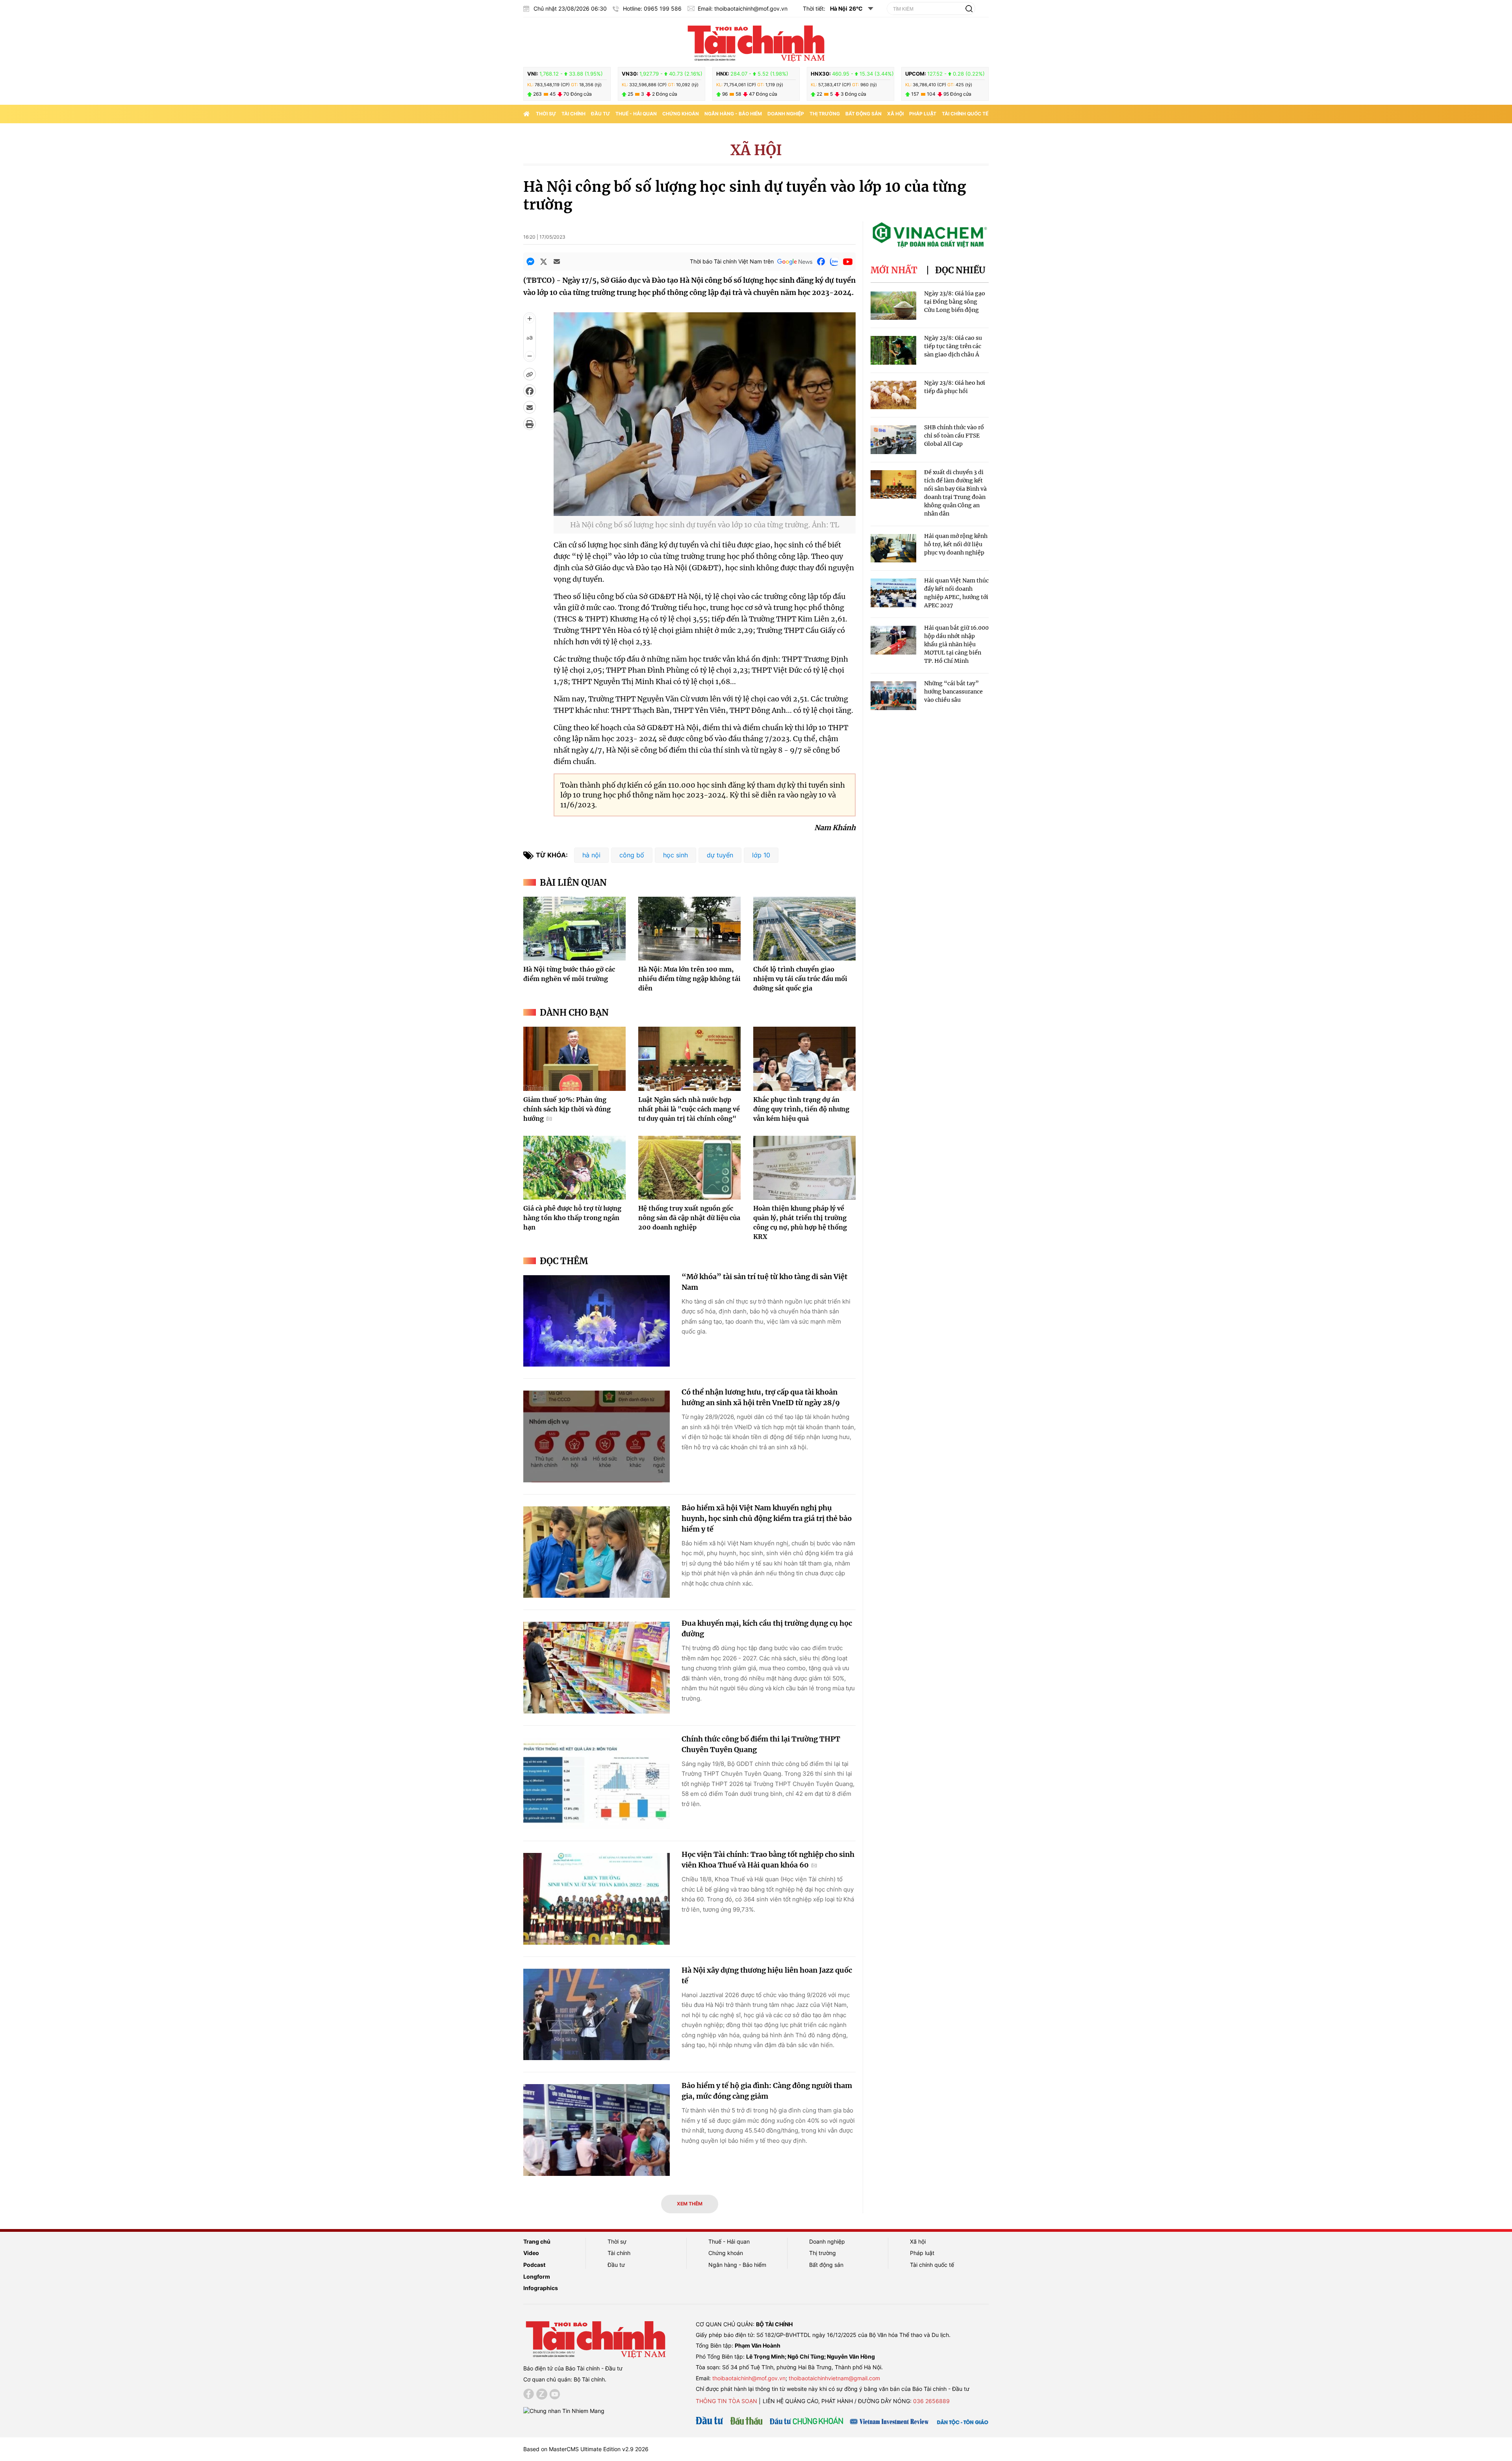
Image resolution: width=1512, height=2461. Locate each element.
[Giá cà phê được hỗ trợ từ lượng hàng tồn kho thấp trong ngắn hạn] (574, 1168)
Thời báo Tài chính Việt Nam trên (732, 261)
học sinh (675, 855)
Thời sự (546, 114)
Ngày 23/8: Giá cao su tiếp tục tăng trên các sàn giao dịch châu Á (953, 346)
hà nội (591, 855)
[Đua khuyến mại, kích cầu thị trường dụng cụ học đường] (597, 1668)
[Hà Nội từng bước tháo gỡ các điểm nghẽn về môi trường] (574, 929)
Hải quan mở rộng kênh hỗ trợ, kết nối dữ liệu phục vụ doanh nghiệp (956, 544)
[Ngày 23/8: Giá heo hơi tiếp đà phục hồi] (893, 395)
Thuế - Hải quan (636, 114)
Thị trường (825, 114)
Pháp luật (923, 114)
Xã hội (895, 114)
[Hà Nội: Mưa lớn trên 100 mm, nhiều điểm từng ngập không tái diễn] (689, 929)
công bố (632, 855)
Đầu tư (600, 114)
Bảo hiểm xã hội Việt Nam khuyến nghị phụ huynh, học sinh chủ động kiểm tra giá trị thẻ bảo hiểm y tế (767, 1518)
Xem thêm (690, 2204)
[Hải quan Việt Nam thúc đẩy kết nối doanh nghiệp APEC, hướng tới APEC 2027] (893, 593)
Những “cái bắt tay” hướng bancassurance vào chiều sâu (953, 692)
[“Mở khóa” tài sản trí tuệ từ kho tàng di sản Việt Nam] (597, 1321)
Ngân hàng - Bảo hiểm (733, 114)
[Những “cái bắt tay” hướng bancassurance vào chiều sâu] (893, 696)
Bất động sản (863, 114)
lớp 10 (761, 855)
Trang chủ (537, 2241)
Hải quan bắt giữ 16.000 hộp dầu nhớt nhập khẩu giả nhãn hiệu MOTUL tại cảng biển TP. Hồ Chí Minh (956, 644)
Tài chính (573, 114)
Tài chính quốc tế (965, 114)
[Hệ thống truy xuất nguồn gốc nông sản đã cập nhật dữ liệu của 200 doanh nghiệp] (689, 1168)
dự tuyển (720, 855)
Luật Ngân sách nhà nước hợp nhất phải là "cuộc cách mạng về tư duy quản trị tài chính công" (689, 1109)
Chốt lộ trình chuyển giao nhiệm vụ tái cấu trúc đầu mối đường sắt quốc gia (800, 979)
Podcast (534, 2265)
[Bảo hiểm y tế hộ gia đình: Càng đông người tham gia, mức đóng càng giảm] (597, 2130)
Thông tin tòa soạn (726, 2401)
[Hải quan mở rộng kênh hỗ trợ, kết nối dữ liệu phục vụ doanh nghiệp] (893, 548)
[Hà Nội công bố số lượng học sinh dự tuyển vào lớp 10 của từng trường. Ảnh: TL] (705, 511)
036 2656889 (931, 2401)
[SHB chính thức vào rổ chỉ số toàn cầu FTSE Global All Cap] (893, 440)
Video (531, 2253)
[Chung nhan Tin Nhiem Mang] (564, 2410)
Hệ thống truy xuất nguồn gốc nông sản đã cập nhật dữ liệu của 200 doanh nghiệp (689, 1218)
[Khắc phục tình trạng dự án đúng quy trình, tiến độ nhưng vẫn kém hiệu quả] (804, 1059)
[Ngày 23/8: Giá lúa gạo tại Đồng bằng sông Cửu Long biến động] (893, 306)
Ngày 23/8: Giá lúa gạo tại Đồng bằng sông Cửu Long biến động (955, 302)
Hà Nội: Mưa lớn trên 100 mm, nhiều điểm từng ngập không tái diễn (689, 979)
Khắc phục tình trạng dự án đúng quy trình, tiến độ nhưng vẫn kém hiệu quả (801, 1109)
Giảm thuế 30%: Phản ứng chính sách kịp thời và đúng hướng (567, 1109)
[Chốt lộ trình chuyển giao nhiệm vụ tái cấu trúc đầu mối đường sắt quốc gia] (804, 929)
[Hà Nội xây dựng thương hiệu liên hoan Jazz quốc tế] (597, 2015)
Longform (537, 2276)
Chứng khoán (681, 114)
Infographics (541, 2288)
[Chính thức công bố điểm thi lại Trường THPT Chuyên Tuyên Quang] (597, 1783)
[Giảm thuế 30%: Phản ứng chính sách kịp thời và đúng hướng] (574, 1059)
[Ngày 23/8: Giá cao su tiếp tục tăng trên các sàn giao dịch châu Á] (893, 350)
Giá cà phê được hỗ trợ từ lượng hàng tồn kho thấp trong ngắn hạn (572, 1218)
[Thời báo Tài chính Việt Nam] (756, 42)
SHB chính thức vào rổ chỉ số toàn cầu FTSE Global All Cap (954, 436)
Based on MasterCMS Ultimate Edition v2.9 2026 (586, 2449)
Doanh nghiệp (786, 114)
